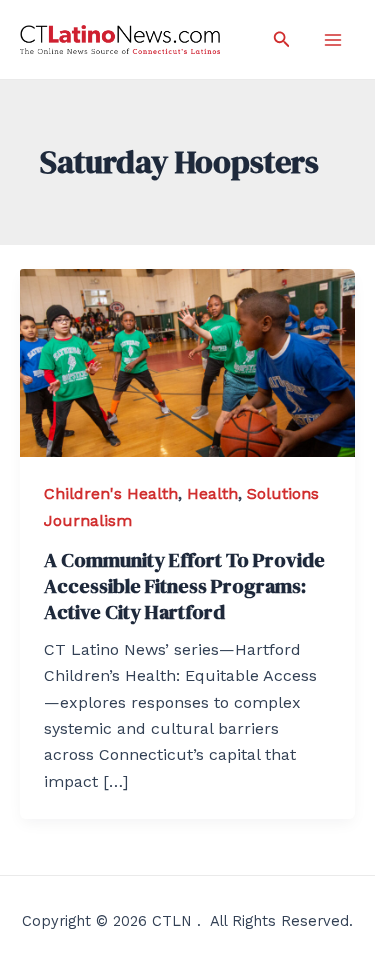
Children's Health (111, 493)
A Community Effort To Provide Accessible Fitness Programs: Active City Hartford (184, 586)
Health (212, 493)
